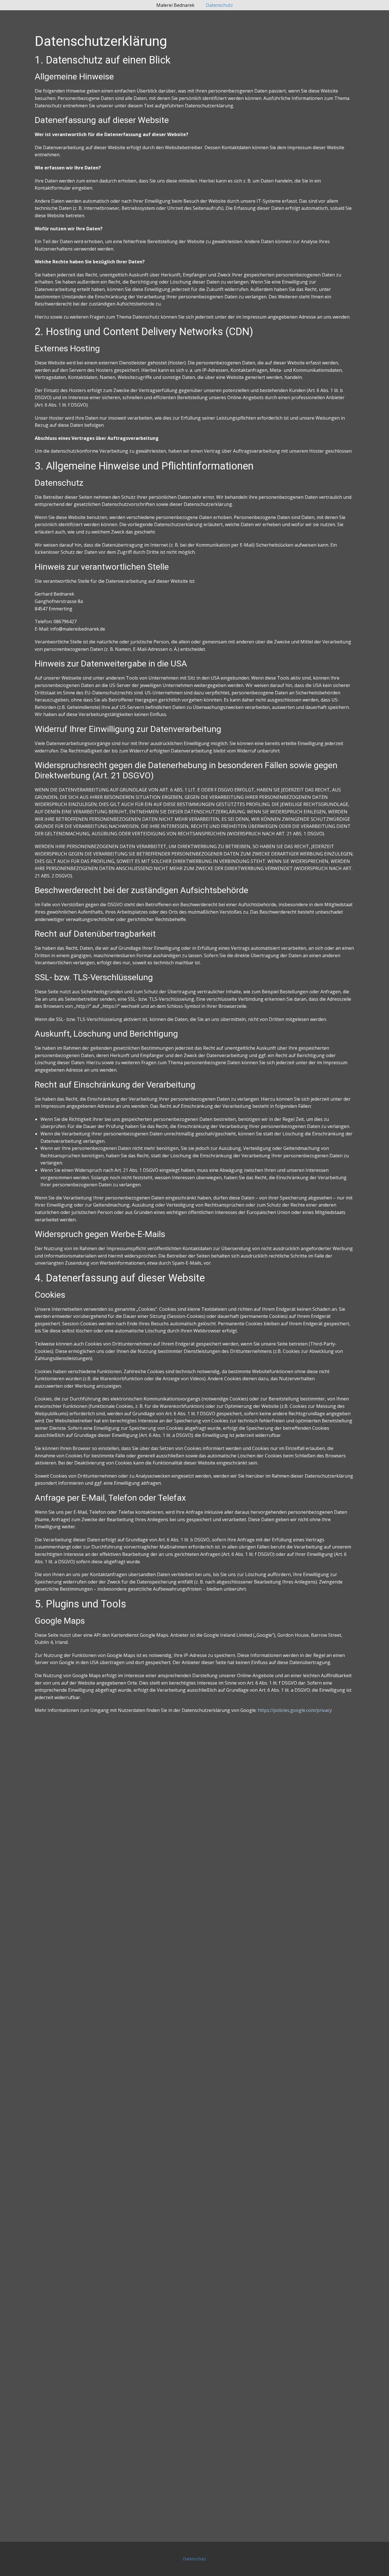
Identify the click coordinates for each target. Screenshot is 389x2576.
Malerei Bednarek (175, 5)
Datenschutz (219, 5)
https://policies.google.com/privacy (295, 1710)
